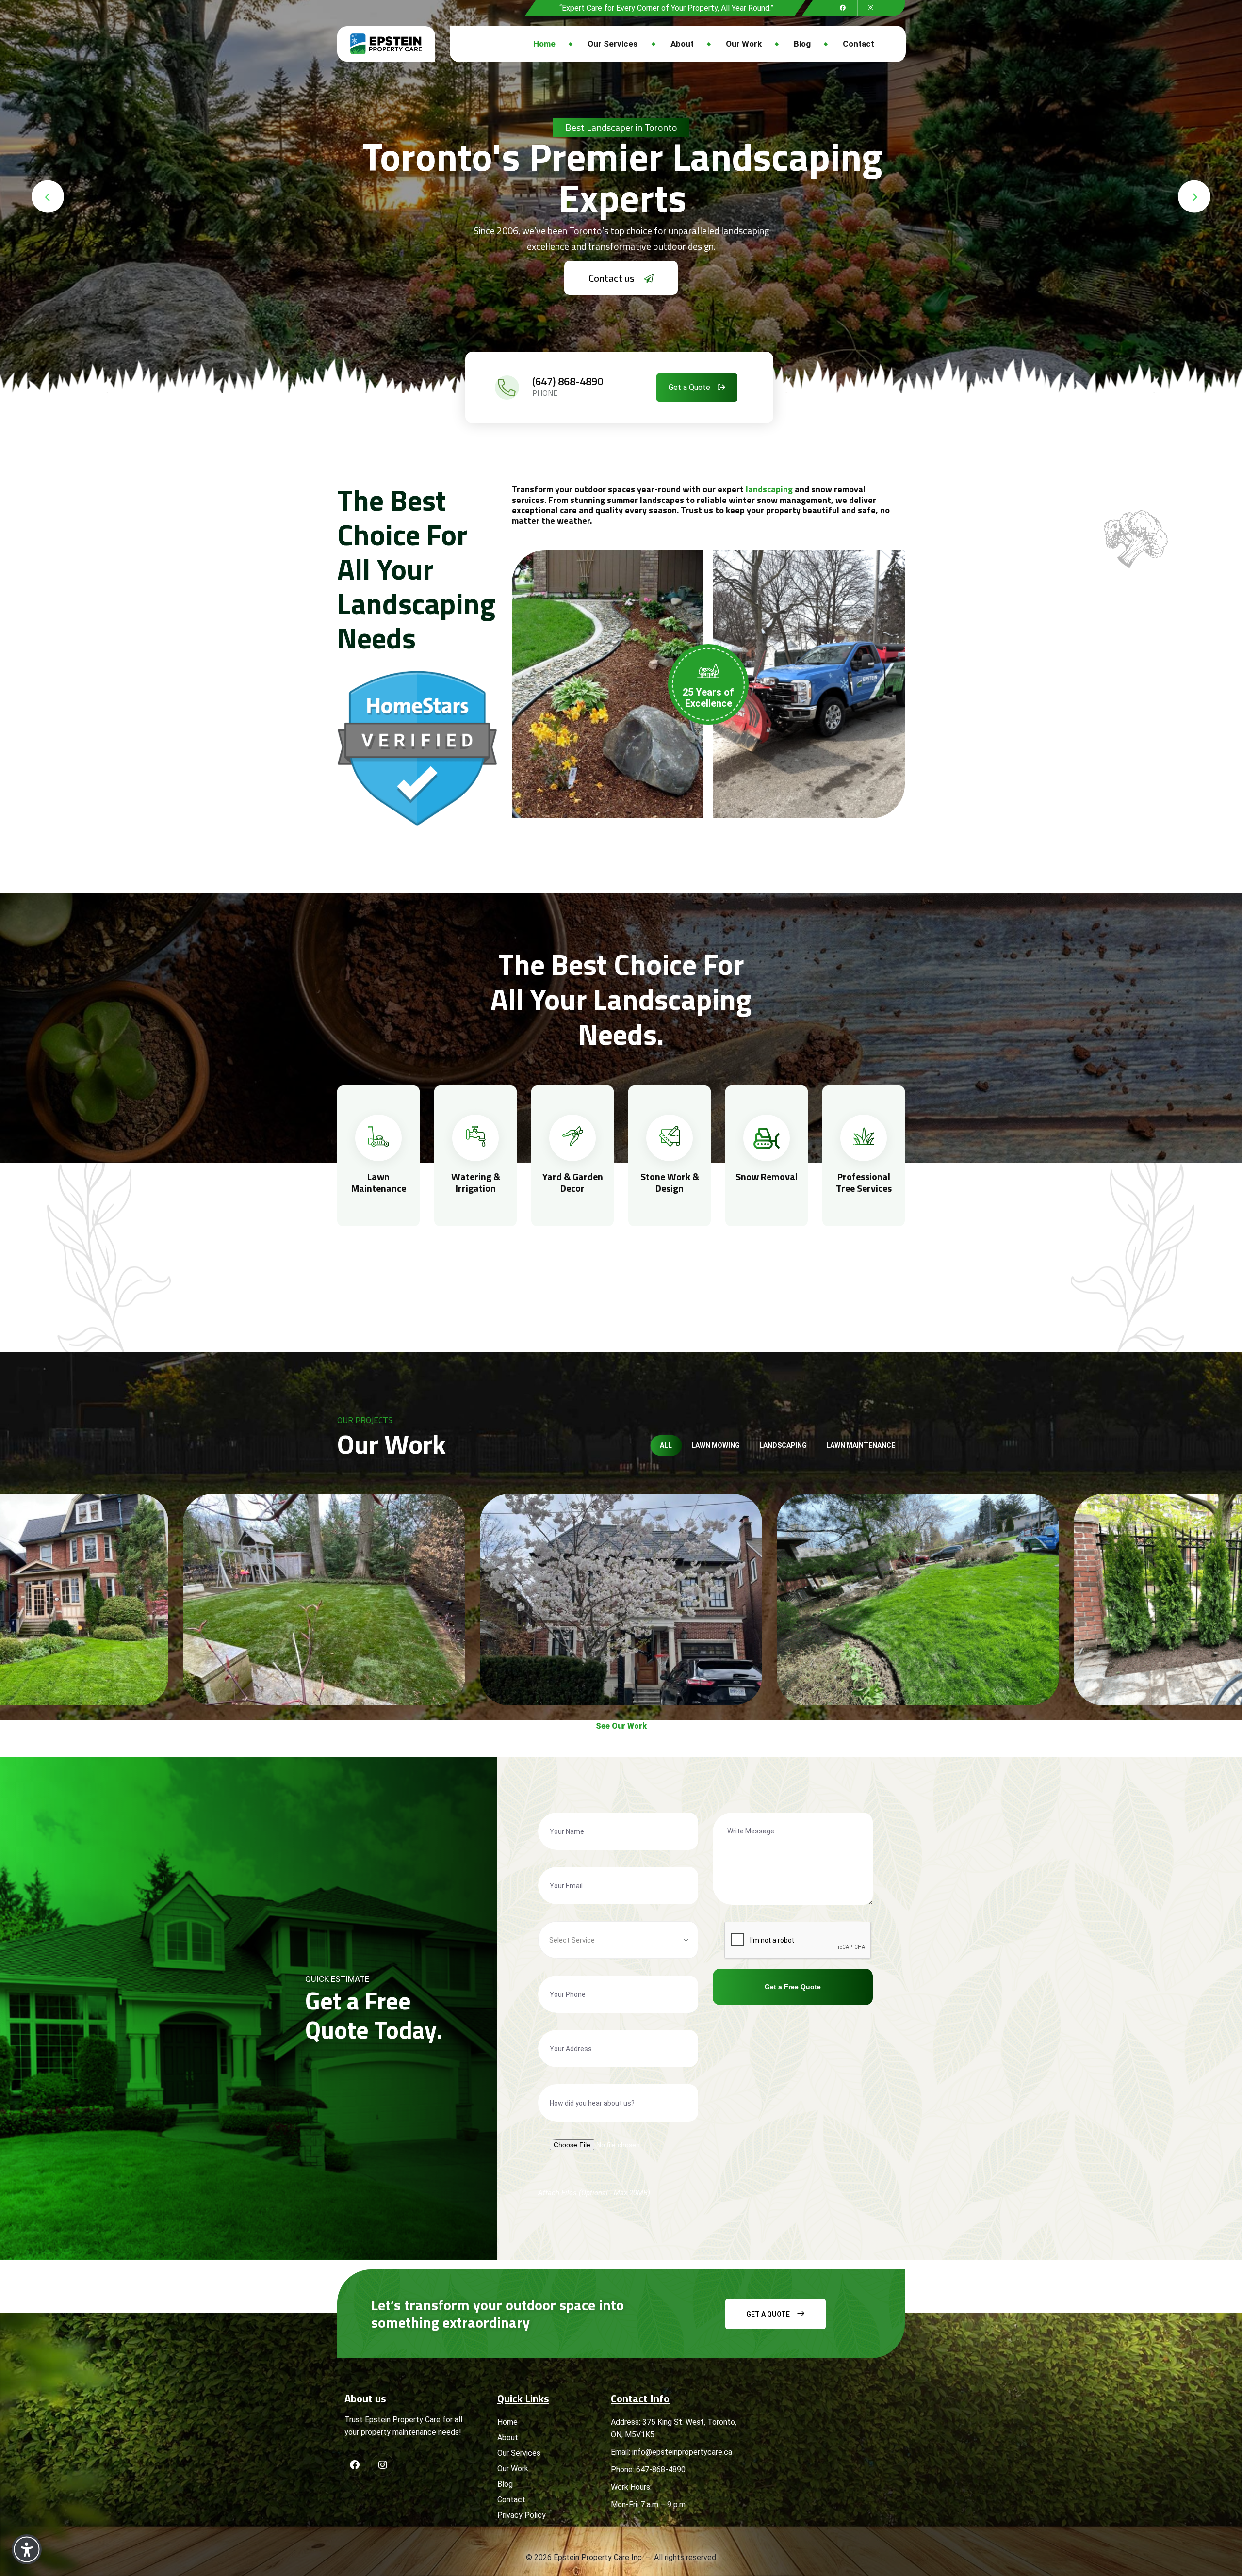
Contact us (613, 278)
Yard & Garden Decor (573, 1182)
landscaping (769, 489)
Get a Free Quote (793, 1987)
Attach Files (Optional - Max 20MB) (594, 2193)
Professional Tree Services (864, 1182)
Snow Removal (767, 1176)
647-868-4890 (661, 2470)
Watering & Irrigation (476, 1182)
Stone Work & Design (670, 1182)
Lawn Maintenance (379, 1182)
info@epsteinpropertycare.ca (682, 2452)
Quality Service (621, 127)
